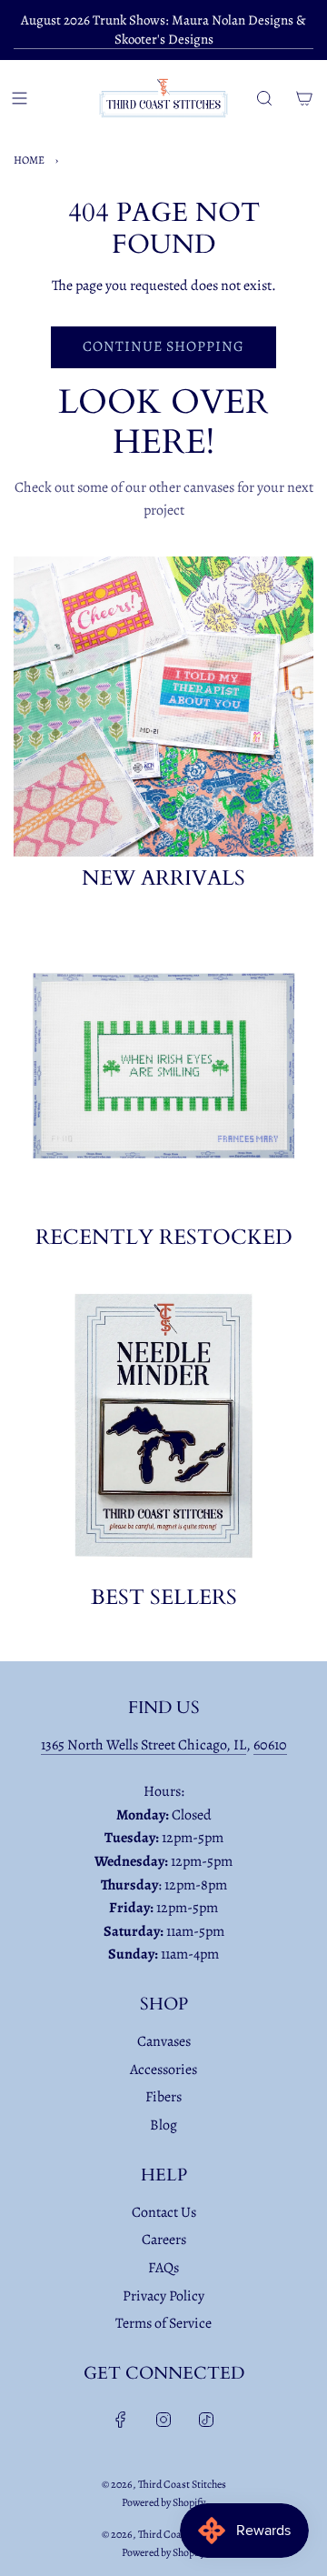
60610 (270, 1745)
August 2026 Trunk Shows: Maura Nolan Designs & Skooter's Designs (163, 30)
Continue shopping (163, 346)
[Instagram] (163, 2420)
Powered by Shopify (163, 2502)
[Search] (264, 98)
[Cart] (304, 98)
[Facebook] (121, 2420)
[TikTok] (206, 2420)
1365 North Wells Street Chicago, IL (144, 1745)
